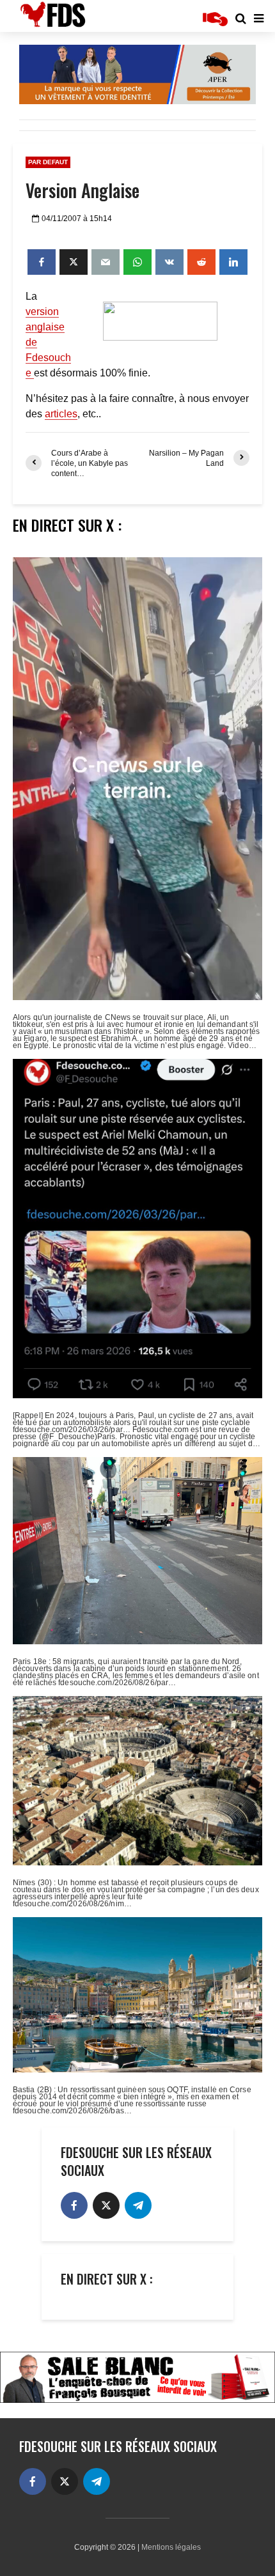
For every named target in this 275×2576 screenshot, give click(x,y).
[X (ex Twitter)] (106, 2205)
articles (61, 414)
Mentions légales (171, 2547)
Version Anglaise (82, 190)
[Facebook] (74, 2205)
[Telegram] (138, 2205)
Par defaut (48, 162)
